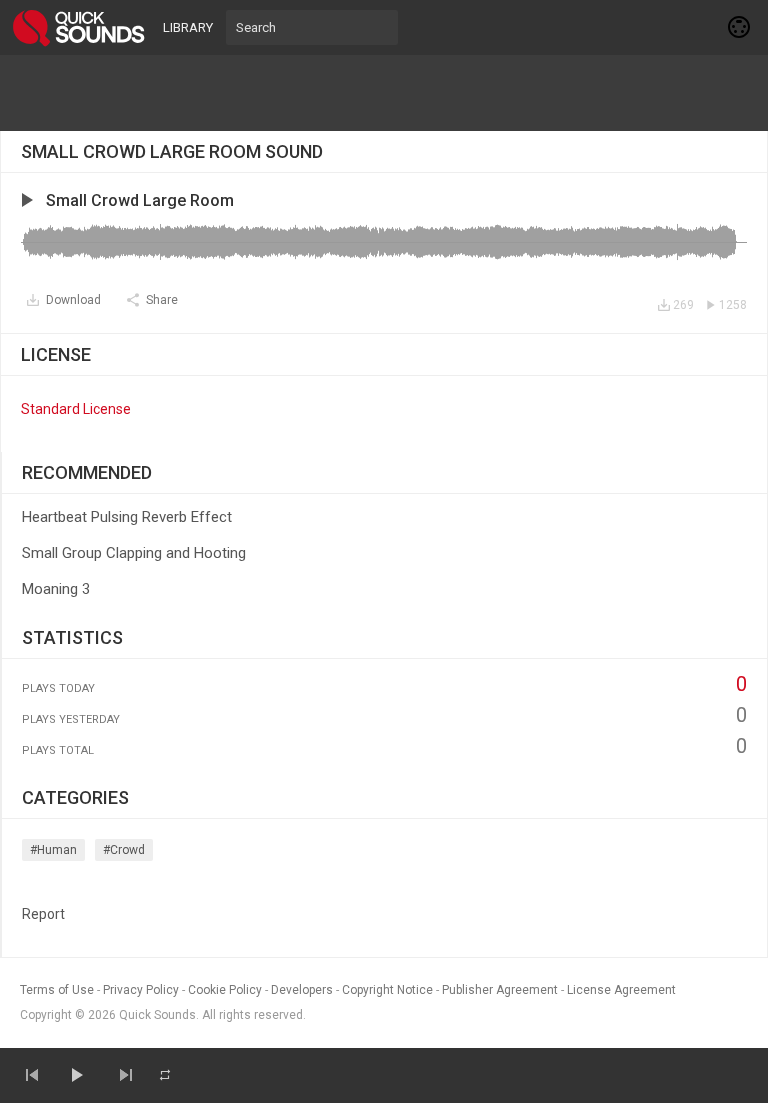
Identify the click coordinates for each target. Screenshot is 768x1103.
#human (53, 850)
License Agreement (621, 990)
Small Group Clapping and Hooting (134, 553)
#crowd (124, 850)
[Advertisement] (384, 93)
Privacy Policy (141, 990)
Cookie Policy (225, 990)
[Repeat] (165, 1075)
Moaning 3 (56, 589)
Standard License (76, 409)
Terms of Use (57, 990)
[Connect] (740, 27)
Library (188, 27)
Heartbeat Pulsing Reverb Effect (127, 517)
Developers (302, 990)
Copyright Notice (387, 990)
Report (43, 914)
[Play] (76, 1075)
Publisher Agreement (500, 990)
